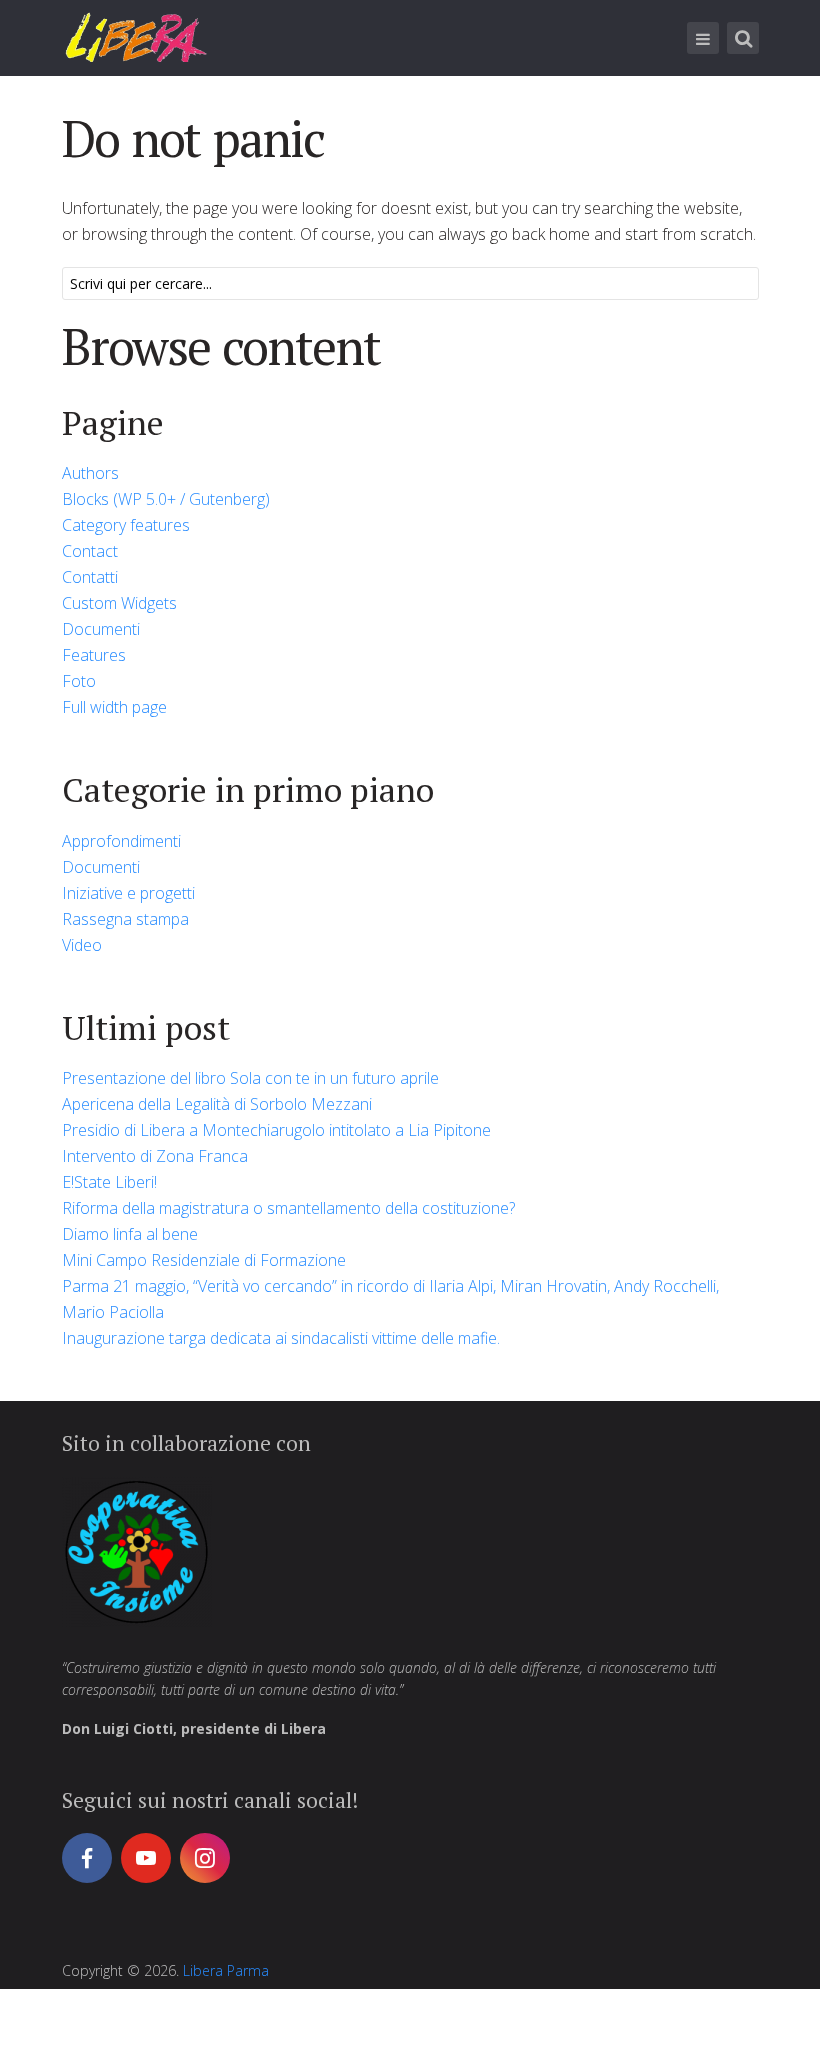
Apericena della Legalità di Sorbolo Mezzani (217, 1104)
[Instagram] (205, 1858)
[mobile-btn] (703, 38)
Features (94, 655)
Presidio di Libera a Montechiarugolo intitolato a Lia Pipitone (276, 1130)
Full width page (114, 707)
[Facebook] (87, 1858)
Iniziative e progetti (128, 893)
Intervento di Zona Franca (155, 1156)
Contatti (90, 577)
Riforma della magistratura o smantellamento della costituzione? (288, 1208)
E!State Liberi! (109, 1182)
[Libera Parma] (137, 37)
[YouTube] (146, 1858)
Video (82, 945)
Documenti (101, 629)
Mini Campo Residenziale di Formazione (204, 1260)
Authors (90, 473)
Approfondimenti (121, 841)
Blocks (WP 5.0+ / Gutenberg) (166, 499)
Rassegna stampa (125, 919)
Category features (126, 525)
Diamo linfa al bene (130, 1234)
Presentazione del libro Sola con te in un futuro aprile (250, 1078)
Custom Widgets (119, 603)
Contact (90, 551)
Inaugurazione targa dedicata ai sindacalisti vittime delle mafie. (281, 1338)
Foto (79, 681)
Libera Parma (226, 1970)
